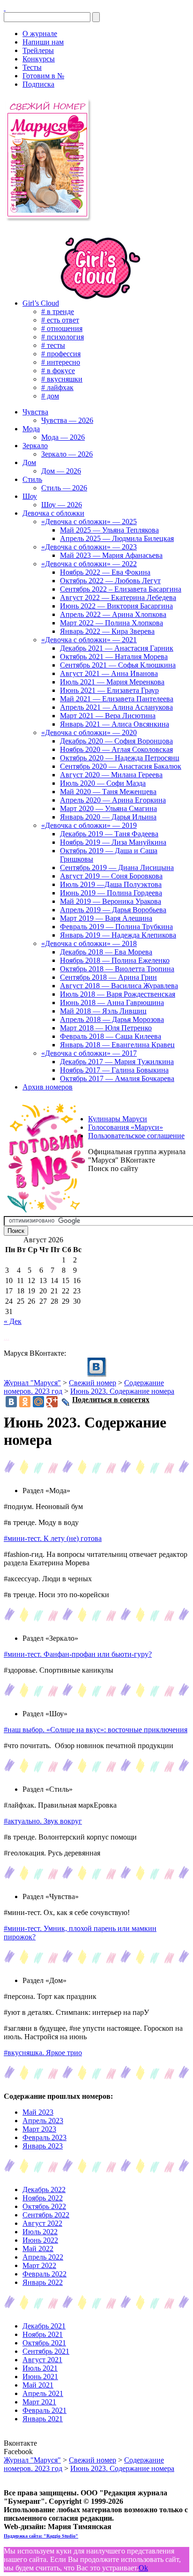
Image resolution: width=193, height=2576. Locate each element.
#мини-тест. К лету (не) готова (53, 1538)
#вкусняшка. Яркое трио (43, 2053)
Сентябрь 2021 (46, 2351)
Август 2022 (42, 2223)
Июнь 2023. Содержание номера (122, 1391)
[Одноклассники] (25, 1402)
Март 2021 (39, 2402)
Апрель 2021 (43, 2393)
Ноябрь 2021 (43, 2334)
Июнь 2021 (40, 2377)
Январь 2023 (43, 2146)
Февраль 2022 (45, 2274)
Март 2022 (39, 2265)
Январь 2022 (43, 2282)
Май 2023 (38, 2112)
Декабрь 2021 (44, 2326)
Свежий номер (93, 1383)
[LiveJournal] (66, 1402)
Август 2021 (42, 2360)
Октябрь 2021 (44, 2343)
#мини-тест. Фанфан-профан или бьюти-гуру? (78, 1654)
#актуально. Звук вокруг (43, 1821)
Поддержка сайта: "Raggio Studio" (41, 2536)
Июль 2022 (40, 2232)
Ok (143, 2568)
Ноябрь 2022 (43, 2198)
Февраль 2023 (45, 2137)
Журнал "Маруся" (32, 1383)
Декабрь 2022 (44, 2189)
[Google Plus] (52, 1402)
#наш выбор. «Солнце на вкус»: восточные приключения (96, 1730)
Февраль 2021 (45, 2410)
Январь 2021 (43, 2419)
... (7, 1337)
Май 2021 (38, 2385)
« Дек (13, 1321)
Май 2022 (38, 2249)
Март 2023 (39, 2129)
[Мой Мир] (38, 1402)
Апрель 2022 (43, 2257)
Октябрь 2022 (44, 2206)
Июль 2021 (40, 2368)
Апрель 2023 (43, 2121)
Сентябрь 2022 (46, 2215)
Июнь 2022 (40, 2240)
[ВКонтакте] (5, 8)
